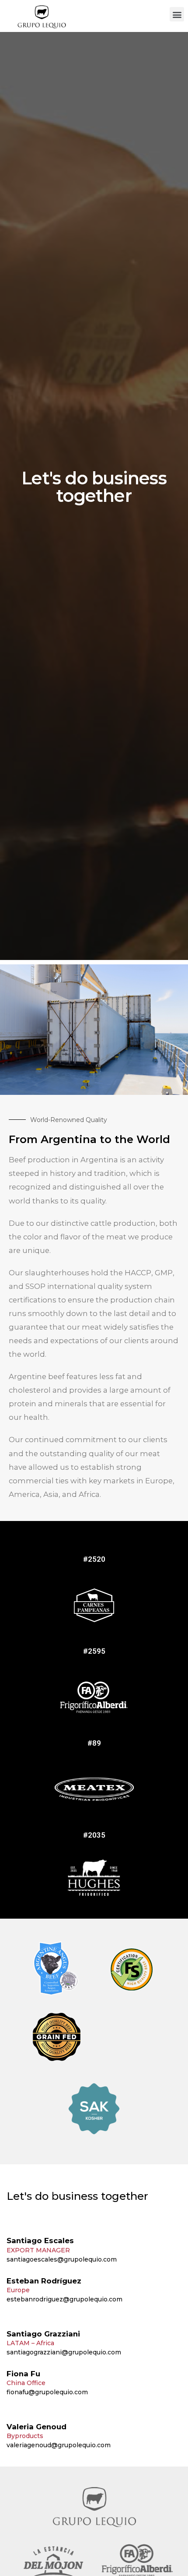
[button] (177, 14)
